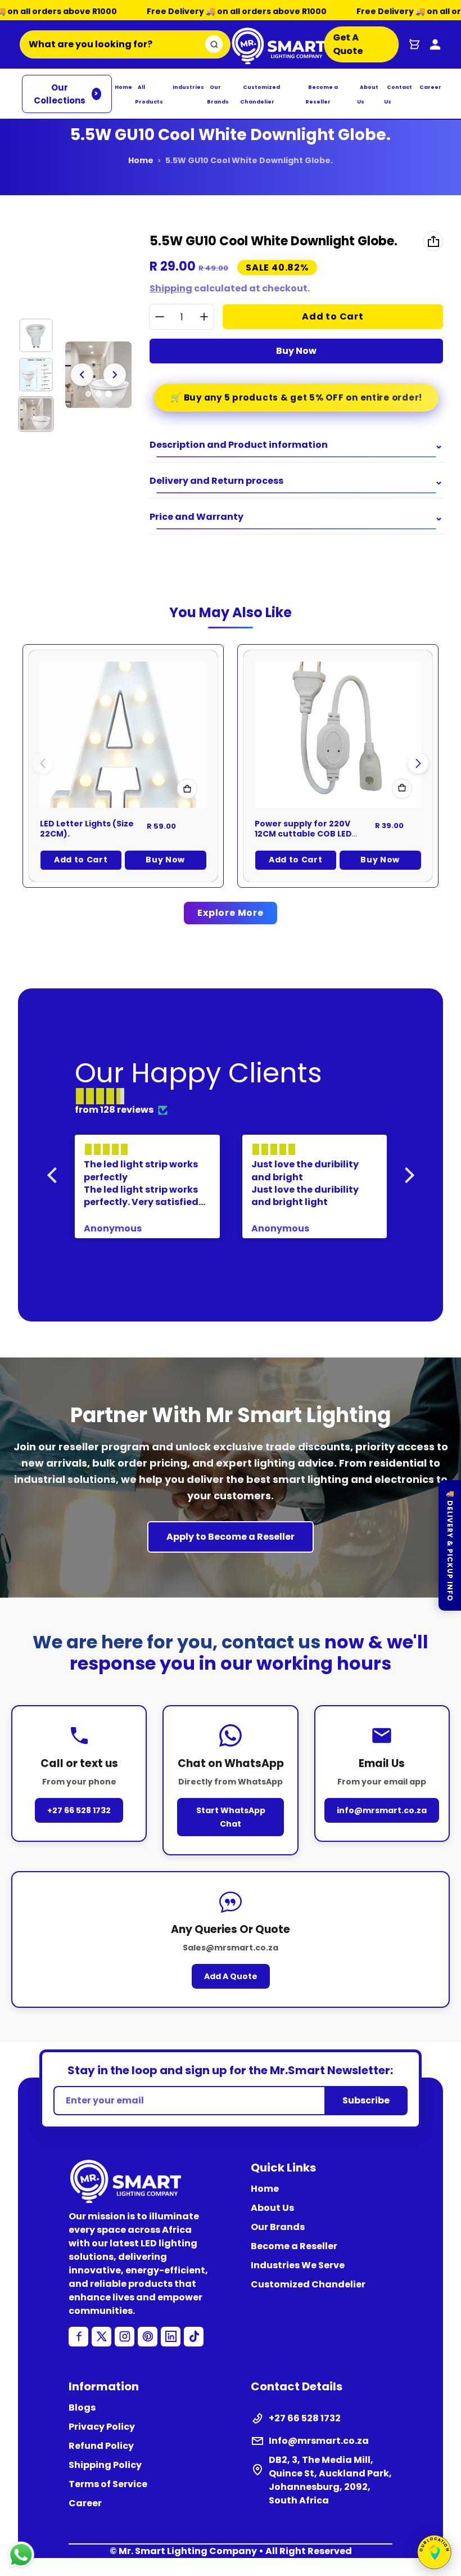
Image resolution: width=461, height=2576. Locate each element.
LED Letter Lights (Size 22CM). (87, 829)
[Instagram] (125, 2337)
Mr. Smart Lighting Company (188, 2551)
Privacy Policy (102, 2427)
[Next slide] (115, 375)
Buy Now (296, 351)
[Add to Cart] (402, 789)
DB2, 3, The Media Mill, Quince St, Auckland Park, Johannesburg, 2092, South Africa (330, 2480)
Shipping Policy (105, 2465)
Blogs (82, 2408)
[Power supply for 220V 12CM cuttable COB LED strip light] (338, 735)
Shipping (171, 288)
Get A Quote (347, 44)
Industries (188, 87)
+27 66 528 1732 (79, 1810)
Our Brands (278, 2227)
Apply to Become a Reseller (231, 1537)
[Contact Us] (435, 44)
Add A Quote (231, 1976)
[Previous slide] (82, 375)
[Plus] (204, 317)
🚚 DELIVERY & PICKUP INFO (450, 1545)
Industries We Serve (298, 2265)
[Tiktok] (194, 2337)
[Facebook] (78, 2337)
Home (123, 87)
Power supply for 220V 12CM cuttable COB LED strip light (303, 833)
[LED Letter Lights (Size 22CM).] (123, 735)
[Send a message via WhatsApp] (21, 2555)
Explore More (231, 913)
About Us (272, 2208)
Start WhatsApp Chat (231, 1817)
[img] (236, 1096)
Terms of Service (108, 2484)
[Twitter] (101, 2337)
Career (430, 87)
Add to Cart (81, 860)
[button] (418, 763)
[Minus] (159, 317)
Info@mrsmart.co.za (319, 2441)
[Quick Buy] (187, 789)
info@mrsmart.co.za (382, 1810)
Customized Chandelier (308, 2284)
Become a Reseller (294, 2246)
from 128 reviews (114, 1110)
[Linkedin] (171, 2337)
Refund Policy (101, 2446)
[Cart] (414, 44)
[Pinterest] (148, 2337)
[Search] (214, 44)
